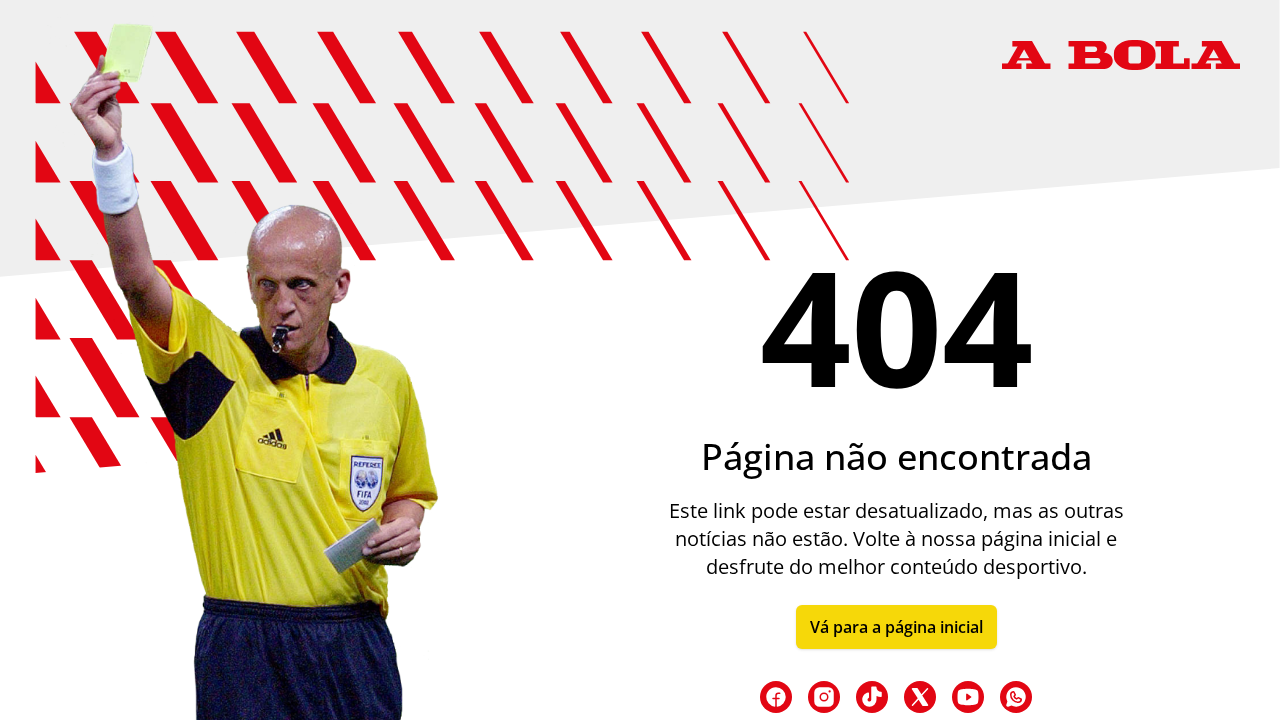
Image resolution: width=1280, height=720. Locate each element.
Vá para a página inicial (896, 627)
